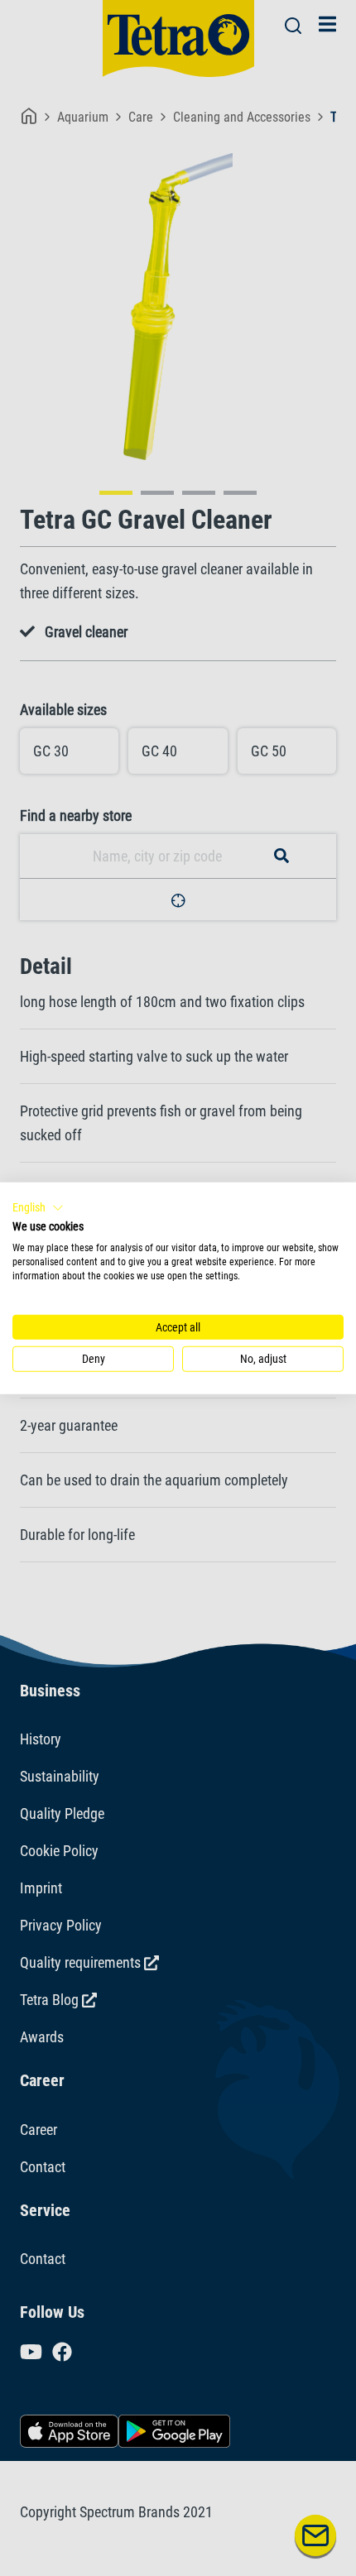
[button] (38, 1207)
